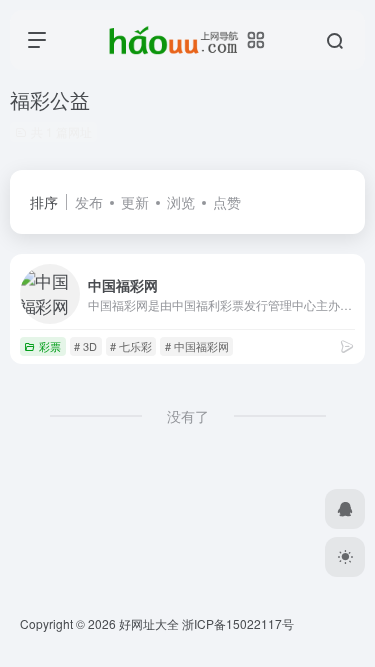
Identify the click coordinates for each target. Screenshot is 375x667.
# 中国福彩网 (197, 346)
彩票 (50, 346)
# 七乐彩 (131, 346)
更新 (135, 202)
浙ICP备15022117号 (238, 623)
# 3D (85, 346)
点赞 (227, 202)
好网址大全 (149, 623)
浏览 (181, 202)
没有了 (188, 416)
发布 (89, 202)
